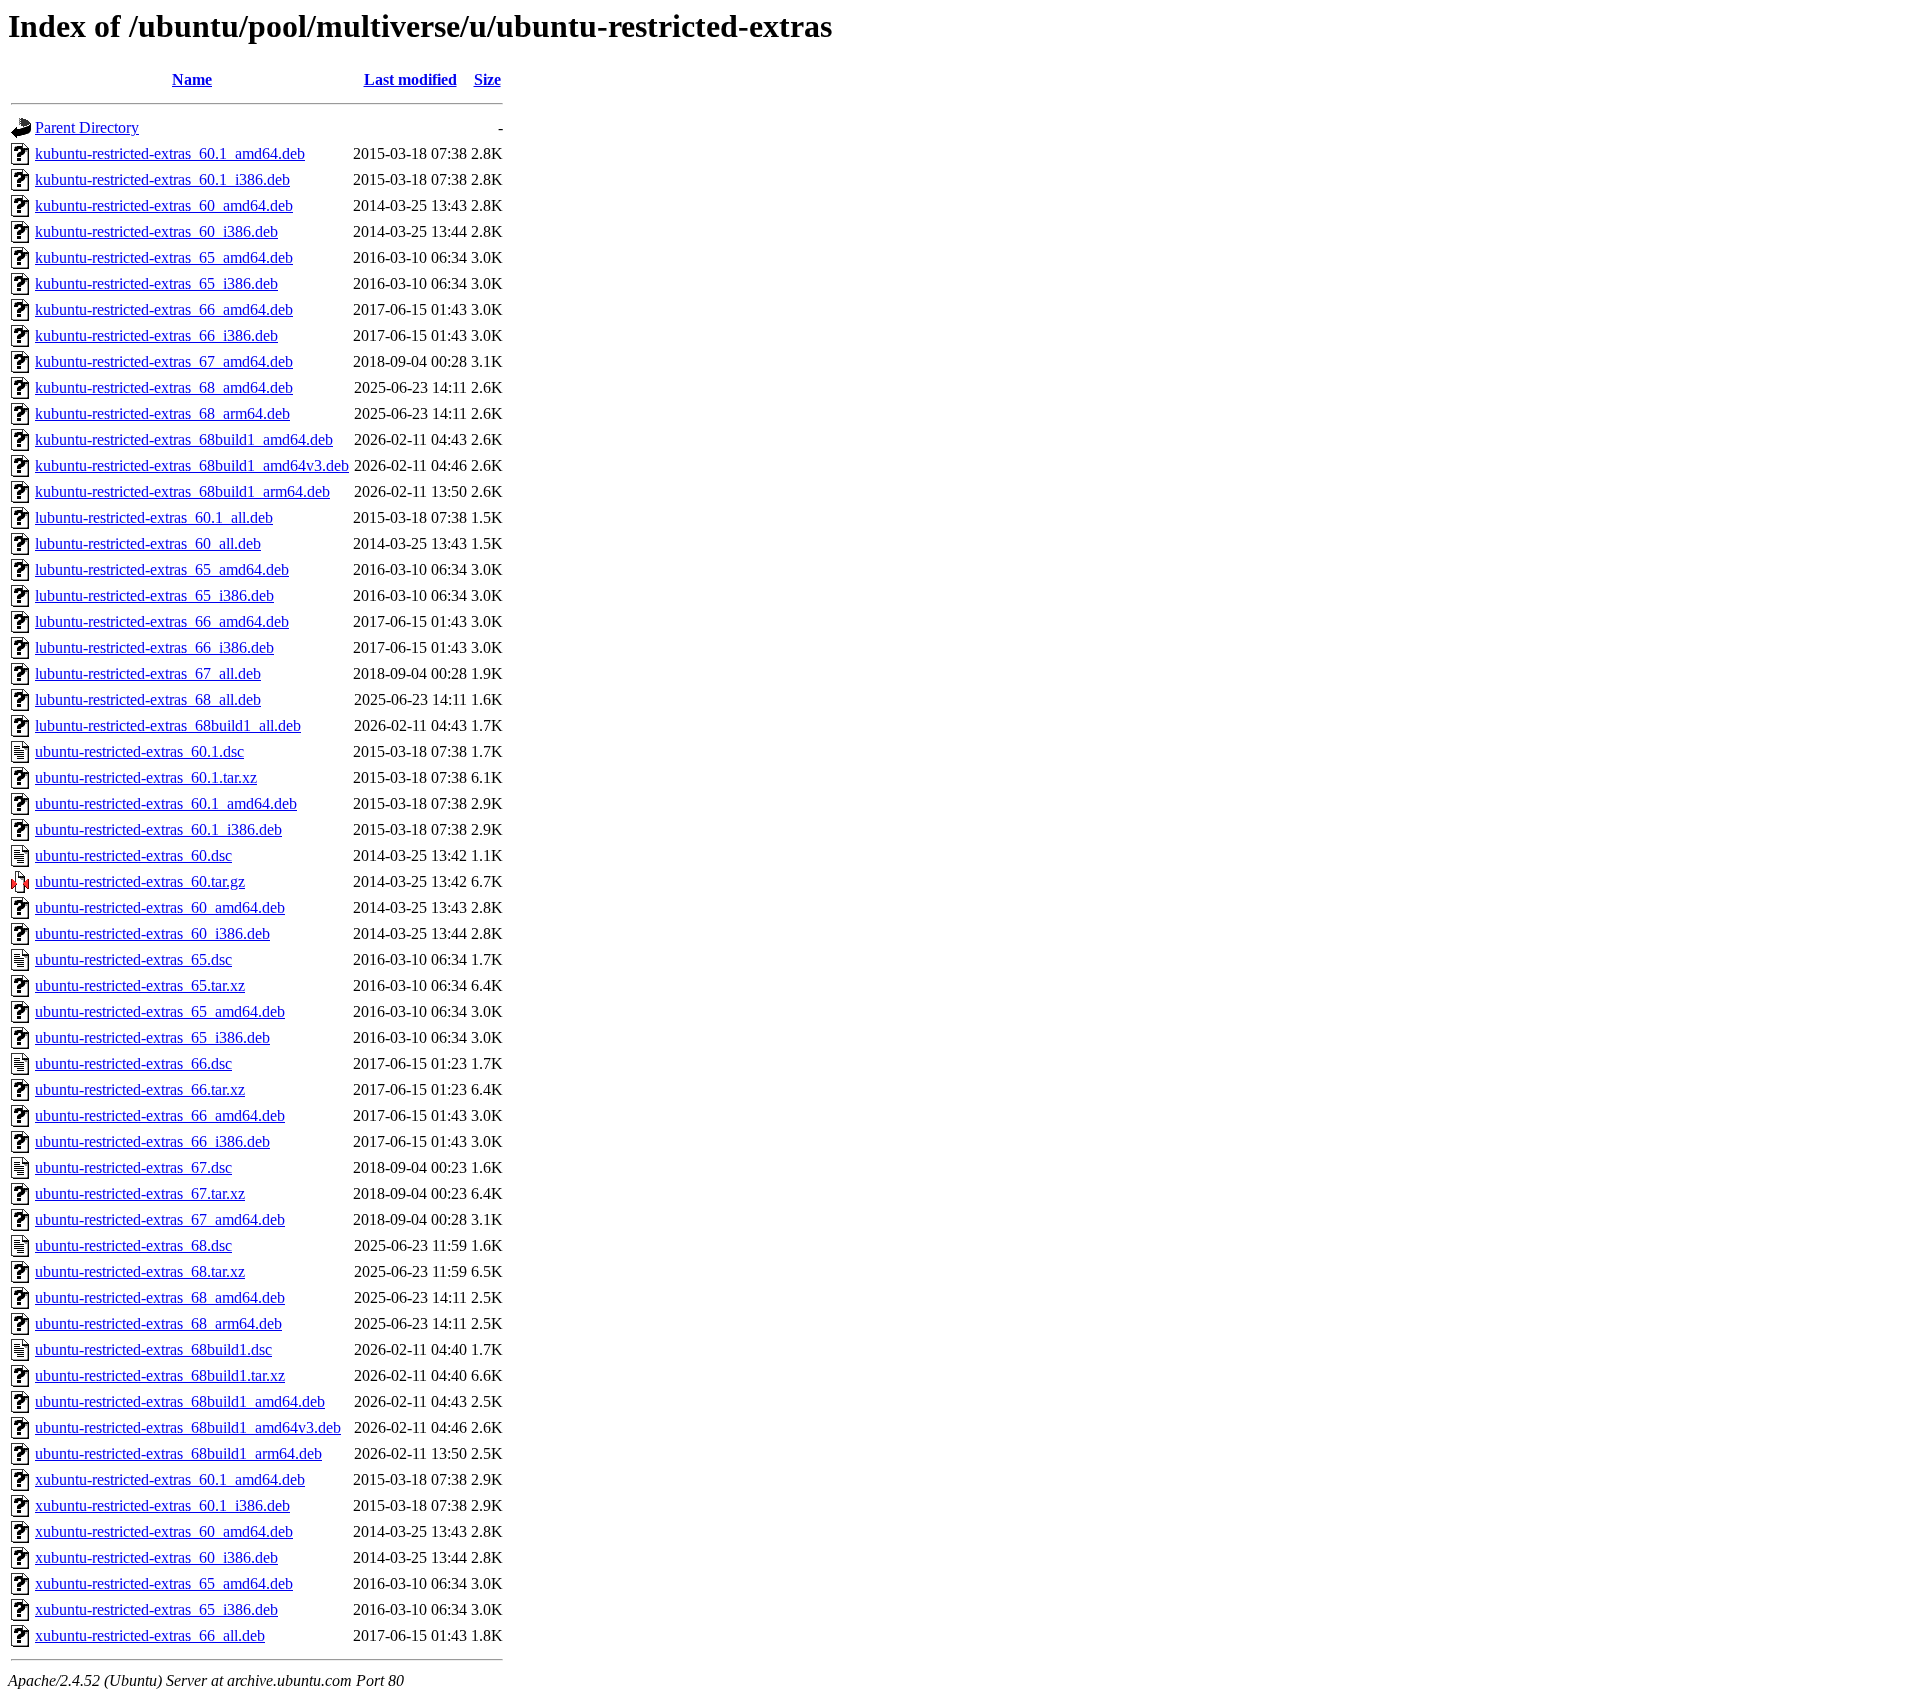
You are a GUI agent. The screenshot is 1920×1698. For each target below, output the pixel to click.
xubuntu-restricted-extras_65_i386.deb (156, 1609)
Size (487, 79)
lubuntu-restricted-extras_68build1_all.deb (168, 725)
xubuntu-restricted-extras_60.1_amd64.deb (170, 1479)
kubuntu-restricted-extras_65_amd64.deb (164, 257)
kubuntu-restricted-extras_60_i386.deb (156, 231)
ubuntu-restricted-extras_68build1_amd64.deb (180, 1401)
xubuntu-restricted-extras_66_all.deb (150, 1635)
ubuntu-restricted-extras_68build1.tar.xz (160, 1375)
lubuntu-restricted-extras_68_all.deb (148, 699)
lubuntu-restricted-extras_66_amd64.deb (162, 621)
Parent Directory (87, 127)
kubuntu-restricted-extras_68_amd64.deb (164, 387)
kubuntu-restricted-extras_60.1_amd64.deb (170, 153)
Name (192, 79)
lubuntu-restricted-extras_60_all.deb (148, 543)
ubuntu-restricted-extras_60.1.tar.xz (146, 777)
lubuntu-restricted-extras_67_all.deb (148, 673)
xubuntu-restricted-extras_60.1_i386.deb (162, 1505)
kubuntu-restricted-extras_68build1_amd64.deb (184, 439)
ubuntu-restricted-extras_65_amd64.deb (160, 1011)
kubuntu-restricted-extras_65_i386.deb (156, 283)
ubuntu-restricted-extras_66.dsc (133, 1063)
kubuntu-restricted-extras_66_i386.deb (156, 335)
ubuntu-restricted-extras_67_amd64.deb (160, 1219)
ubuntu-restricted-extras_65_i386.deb (152, 1037)
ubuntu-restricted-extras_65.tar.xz (140, 985)
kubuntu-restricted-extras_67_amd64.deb (164, 361)
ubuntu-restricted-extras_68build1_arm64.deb (178, 1453)
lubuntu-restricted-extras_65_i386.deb (154, 595)
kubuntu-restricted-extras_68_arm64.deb (162, 413)
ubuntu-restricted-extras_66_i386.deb (152, 1141)
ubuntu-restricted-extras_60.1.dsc (139, 751)
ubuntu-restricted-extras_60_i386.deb (152, 933)
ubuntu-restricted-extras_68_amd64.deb (160, 1297)
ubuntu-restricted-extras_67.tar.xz (140, 1193)
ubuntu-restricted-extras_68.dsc (133, 1245)
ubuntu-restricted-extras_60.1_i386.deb (158, 829)
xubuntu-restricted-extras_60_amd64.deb (164, 1531)
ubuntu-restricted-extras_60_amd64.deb (160, 907)
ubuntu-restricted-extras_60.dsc (133, 855)
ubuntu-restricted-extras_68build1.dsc (153, 1349)
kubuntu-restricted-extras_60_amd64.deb (164, 205)
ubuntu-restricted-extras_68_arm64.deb (158, 1323)
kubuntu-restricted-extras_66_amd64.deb (164, 309)
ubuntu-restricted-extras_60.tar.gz (140, 881)
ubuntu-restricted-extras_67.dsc (133, 1167)
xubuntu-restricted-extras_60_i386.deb (156, 1557)
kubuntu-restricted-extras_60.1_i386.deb (162, 179)
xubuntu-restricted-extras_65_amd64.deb (164, 1583)
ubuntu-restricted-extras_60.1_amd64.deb (166, 803)
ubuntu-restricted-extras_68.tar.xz (140, 1271)
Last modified (410, 79)
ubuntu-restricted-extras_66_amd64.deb (160, 1115)
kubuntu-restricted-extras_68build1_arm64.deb (182, 491)
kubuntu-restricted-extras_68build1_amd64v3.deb (192, 465)
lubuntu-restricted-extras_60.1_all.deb (154, 517)
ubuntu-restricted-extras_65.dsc (133, 959)
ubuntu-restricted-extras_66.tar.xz (140, 1089)
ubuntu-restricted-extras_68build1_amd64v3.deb (188, 1427)
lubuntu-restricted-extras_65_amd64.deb (162, 569)
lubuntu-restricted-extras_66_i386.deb (154, 647)
